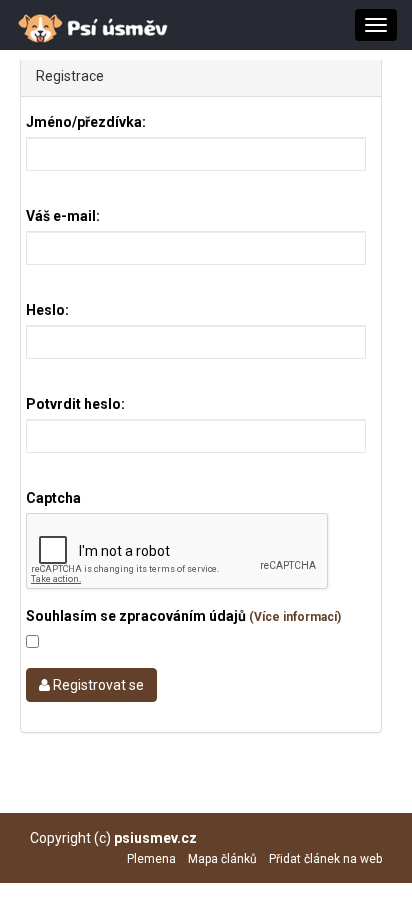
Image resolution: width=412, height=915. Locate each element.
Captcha (53, 498)
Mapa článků (222, 859)
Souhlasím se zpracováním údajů (183, 616)
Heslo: (47, 310)
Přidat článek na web (325, 859)
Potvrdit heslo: (75, 404)
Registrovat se (97, 685)
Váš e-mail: (63, 216)
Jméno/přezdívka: (86, 122)
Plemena (151, 859)
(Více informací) (295, 617)
